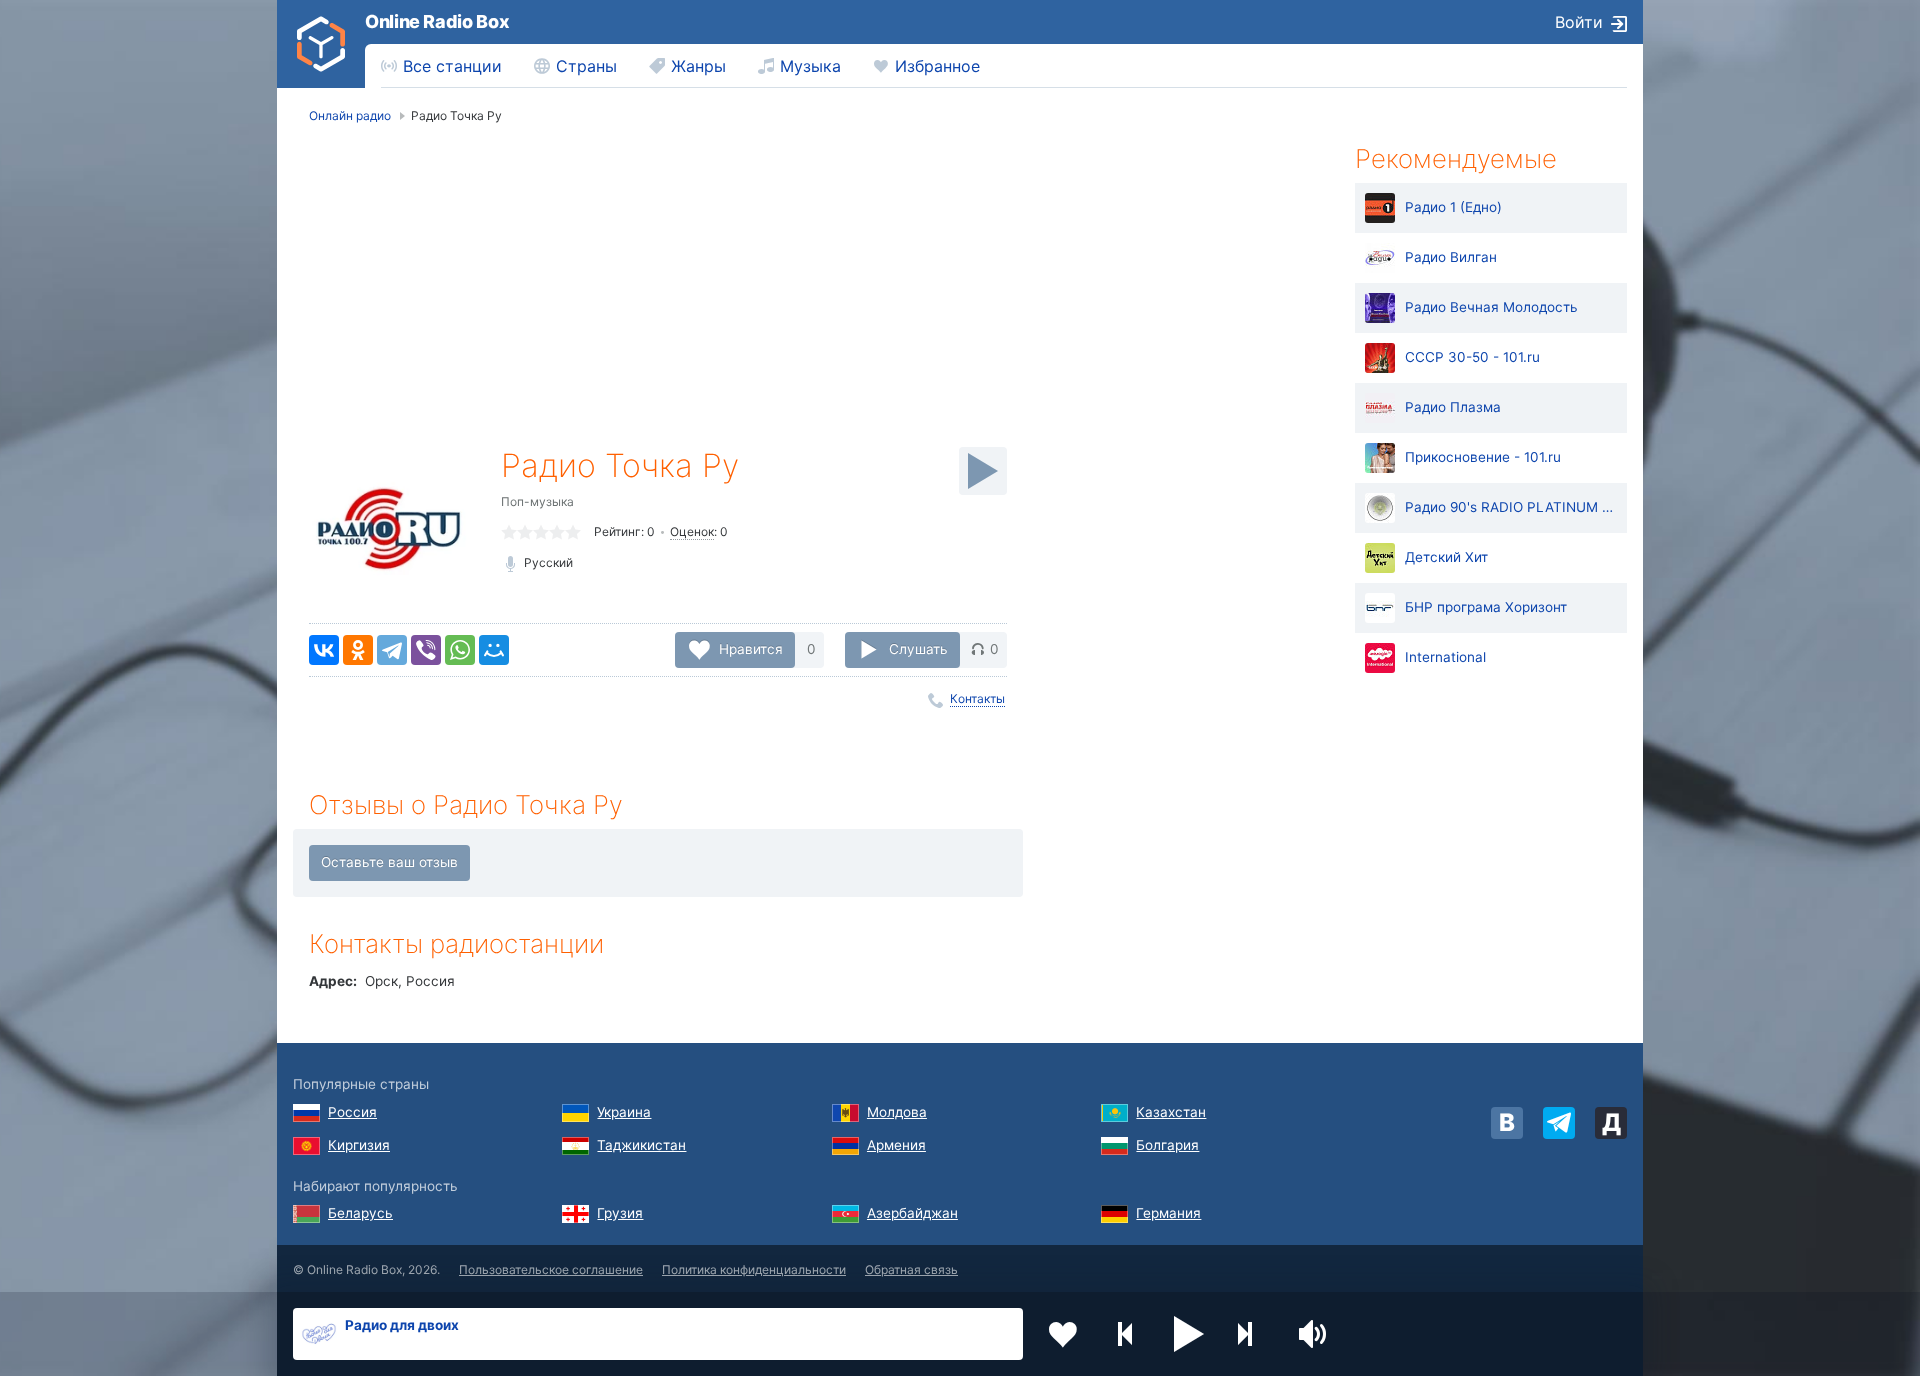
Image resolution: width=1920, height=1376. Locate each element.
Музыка (810, 66)
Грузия (620, 1213)
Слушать (918, 649)
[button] (1189, 1334)
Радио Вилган (1451, 257)
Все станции (452, 66)
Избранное (937, 66)
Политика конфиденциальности (754, 1269)
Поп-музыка (537, 501)
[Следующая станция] (1252, 1334)
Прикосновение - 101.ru (1483, 457)
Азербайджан (912, 1213)
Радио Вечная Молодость (1491, 307)
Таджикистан (641, 1145)
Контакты (977, 698)
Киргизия (359, 1145)
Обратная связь (911, 1269)
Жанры (698, 66)
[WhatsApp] (460, 650)
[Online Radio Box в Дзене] (1611, 1123)
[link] (321, 44)
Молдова (897, 1112)
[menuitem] (441, 66)
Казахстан (1171, 1112)
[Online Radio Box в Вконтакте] (1507, 1123)
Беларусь (360, 1213)
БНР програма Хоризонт (1486, 607)
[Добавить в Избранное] (1063, 1334)
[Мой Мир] (494, 650)
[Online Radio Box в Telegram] (1559, 1123)
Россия (352, 1112)
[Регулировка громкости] (1315, 1334)
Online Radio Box (437, 21)
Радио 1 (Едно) (1453, 207)
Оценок (692, 531)
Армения (896, 1145)
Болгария (1167, 1145)
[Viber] (426, 650)
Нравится (751, 649)
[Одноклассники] (358, 650)
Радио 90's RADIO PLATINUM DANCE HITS (1511, 507)
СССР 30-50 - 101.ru (1472, 357)
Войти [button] (1579, 22)
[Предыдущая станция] (1126, 1334)
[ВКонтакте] (324, 650)
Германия (1168, 1213)
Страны (586, 66)
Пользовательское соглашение (551, 1269)
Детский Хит (1446, 557)
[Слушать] (983, 471)
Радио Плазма (1453, 407)
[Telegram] (392, 650)
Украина (624, 1112)
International (1445, 657)
